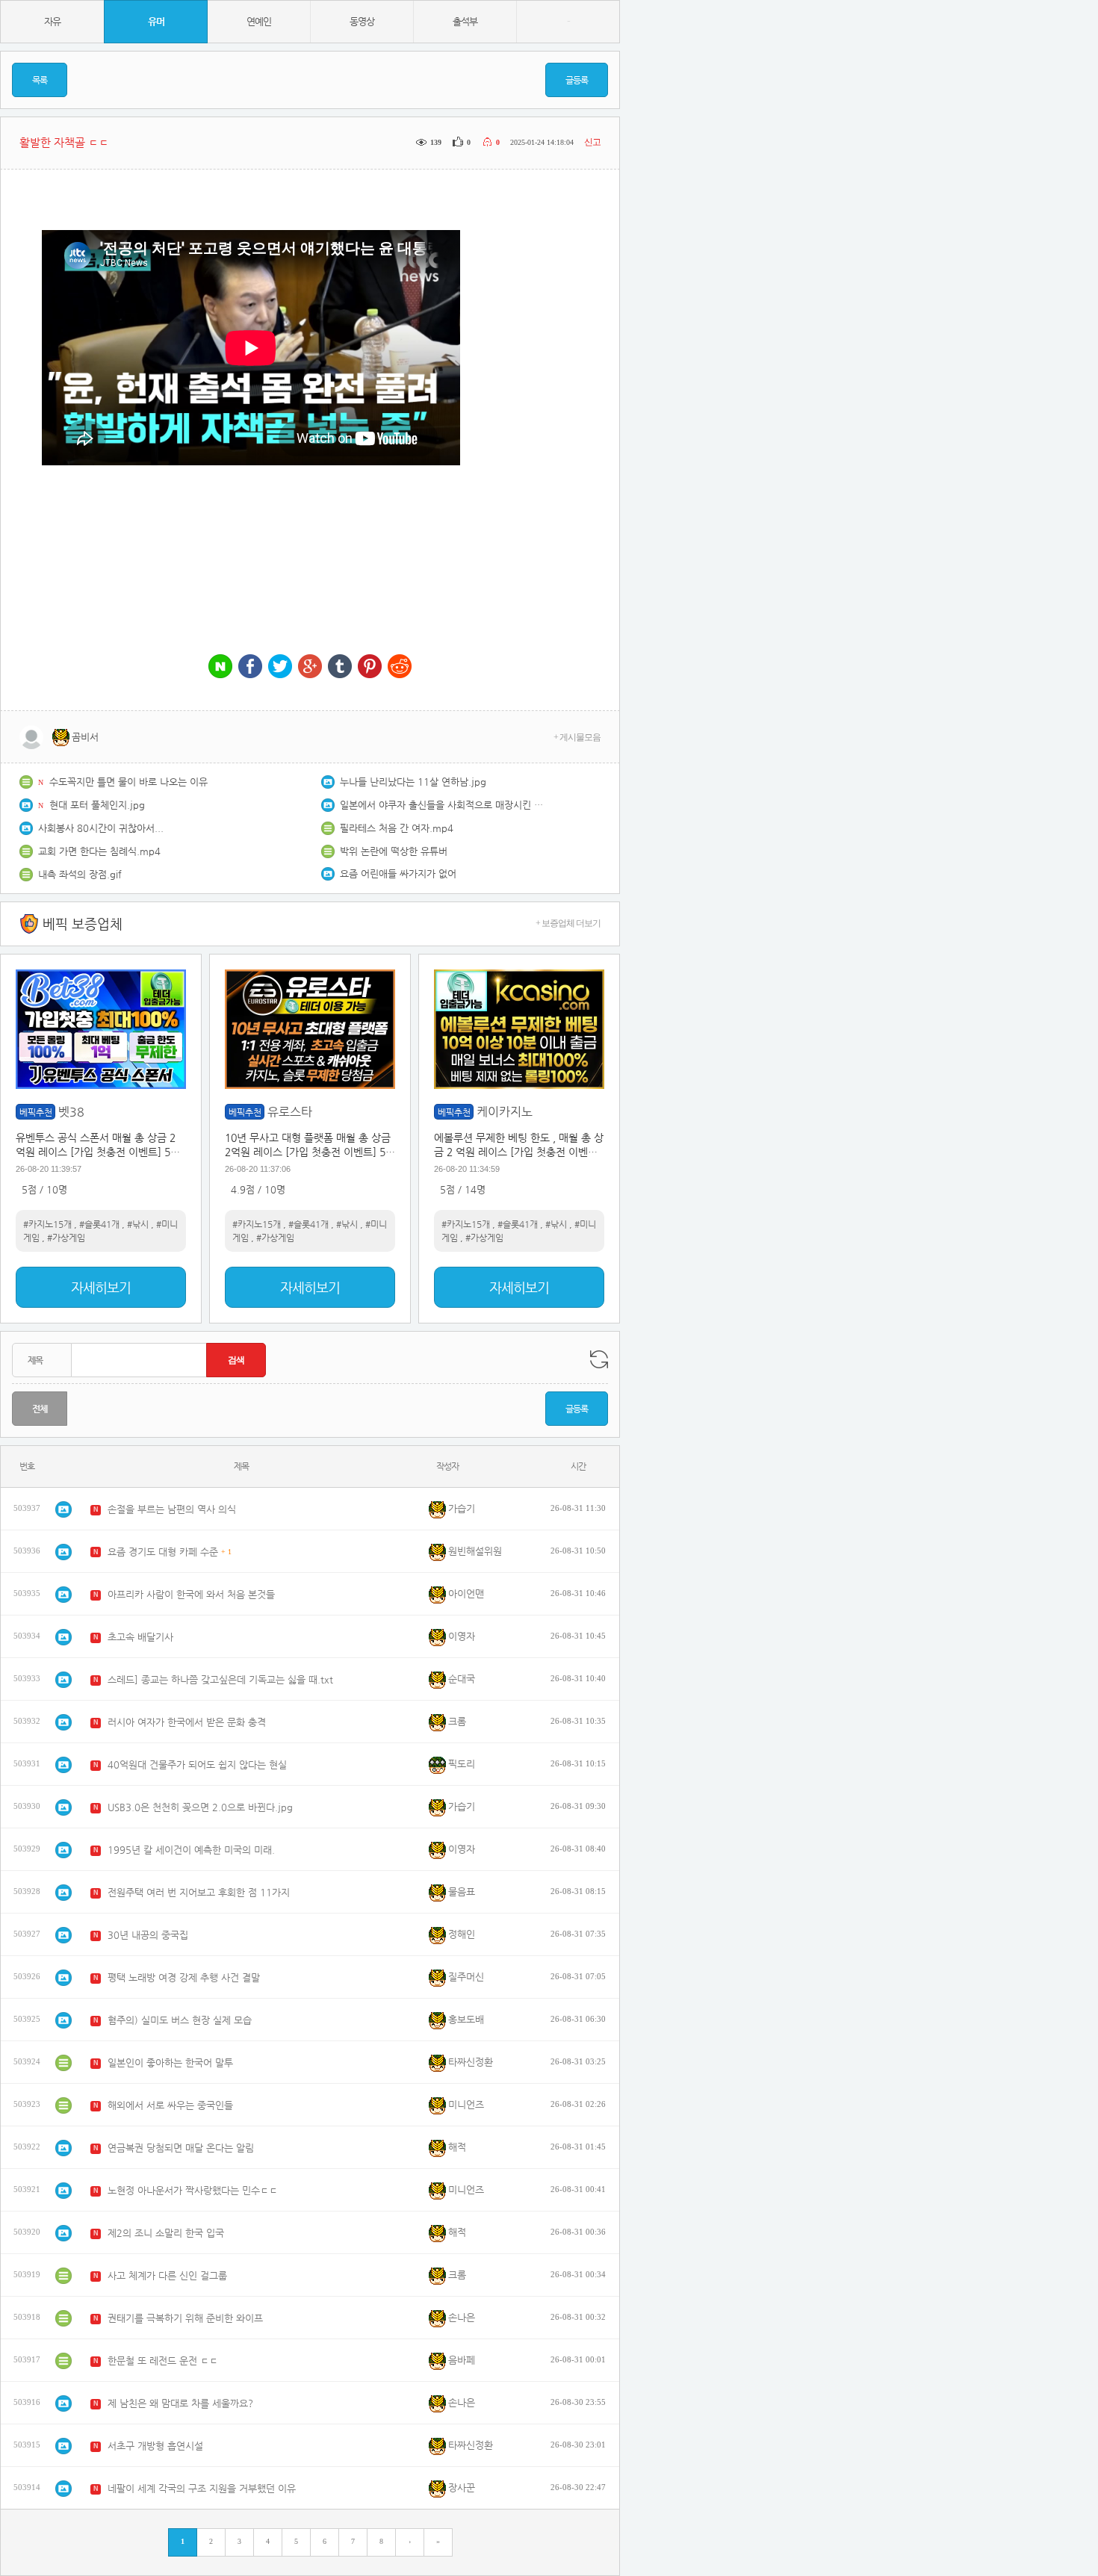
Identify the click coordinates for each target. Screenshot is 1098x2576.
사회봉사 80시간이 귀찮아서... (101, 828)
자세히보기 (101, 1287)
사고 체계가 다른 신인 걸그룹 (167, 2275)
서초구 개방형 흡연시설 (155, 2446)
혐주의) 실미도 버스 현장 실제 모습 (180, 2020)
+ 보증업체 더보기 (568, 923)
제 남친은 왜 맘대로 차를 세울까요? (180, 2403)
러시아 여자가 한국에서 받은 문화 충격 (187, 1722)
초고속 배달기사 (140, 1637)
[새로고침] (599, 1359)
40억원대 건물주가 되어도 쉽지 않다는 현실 (197, 1765)
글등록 (577, 80)
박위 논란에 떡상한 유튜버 (394, 851)
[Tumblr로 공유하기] (340, 667)
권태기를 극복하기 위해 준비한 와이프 (185, 2318)
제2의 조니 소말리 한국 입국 (166, 2233)
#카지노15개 (47, 1224)
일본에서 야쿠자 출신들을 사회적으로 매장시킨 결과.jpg (444, 805)
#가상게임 (66, 1238)
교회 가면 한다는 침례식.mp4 (99, 851)
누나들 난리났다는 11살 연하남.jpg (413, 782)
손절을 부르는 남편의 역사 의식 (172, 1509)
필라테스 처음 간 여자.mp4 (397, 828)
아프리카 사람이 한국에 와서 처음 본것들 (191, 1594)
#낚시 (138, 1224)
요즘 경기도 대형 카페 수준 (163, 1552)
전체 (40, 1409)
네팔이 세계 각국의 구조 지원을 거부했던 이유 (202, 2488)
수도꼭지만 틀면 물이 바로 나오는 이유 (128, 782)
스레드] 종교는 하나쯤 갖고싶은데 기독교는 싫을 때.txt (220, 1679)
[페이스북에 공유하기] (250, 667)
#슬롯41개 (99, 1224)
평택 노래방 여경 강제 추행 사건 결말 (184, 1977)
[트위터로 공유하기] (280, 667)
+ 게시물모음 (577, 737)
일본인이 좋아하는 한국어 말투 (170, 2063)
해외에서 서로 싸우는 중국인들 (170, 2105)
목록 (40, 80)
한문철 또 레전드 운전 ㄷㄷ (163, 2361)
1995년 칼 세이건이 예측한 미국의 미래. (191, 1850)
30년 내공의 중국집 (148, 1935)
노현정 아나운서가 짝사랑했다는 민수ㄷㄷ (193, 2190)
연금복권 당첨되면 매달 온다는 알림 (181, 2148)
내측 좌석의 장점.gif (80, 874)
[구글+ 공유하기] (310, 667)
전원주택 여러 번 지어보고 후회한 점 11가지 (199, 1892)
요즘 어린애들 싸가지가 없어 (398, 873)
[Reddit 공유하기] (400, 667)
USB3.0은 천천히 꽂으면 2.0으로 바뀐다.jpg (200, 1807)
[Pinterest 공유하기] (370, 667)
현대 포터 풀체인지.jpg (97, 805)
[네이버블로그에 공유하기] (220, 667)
